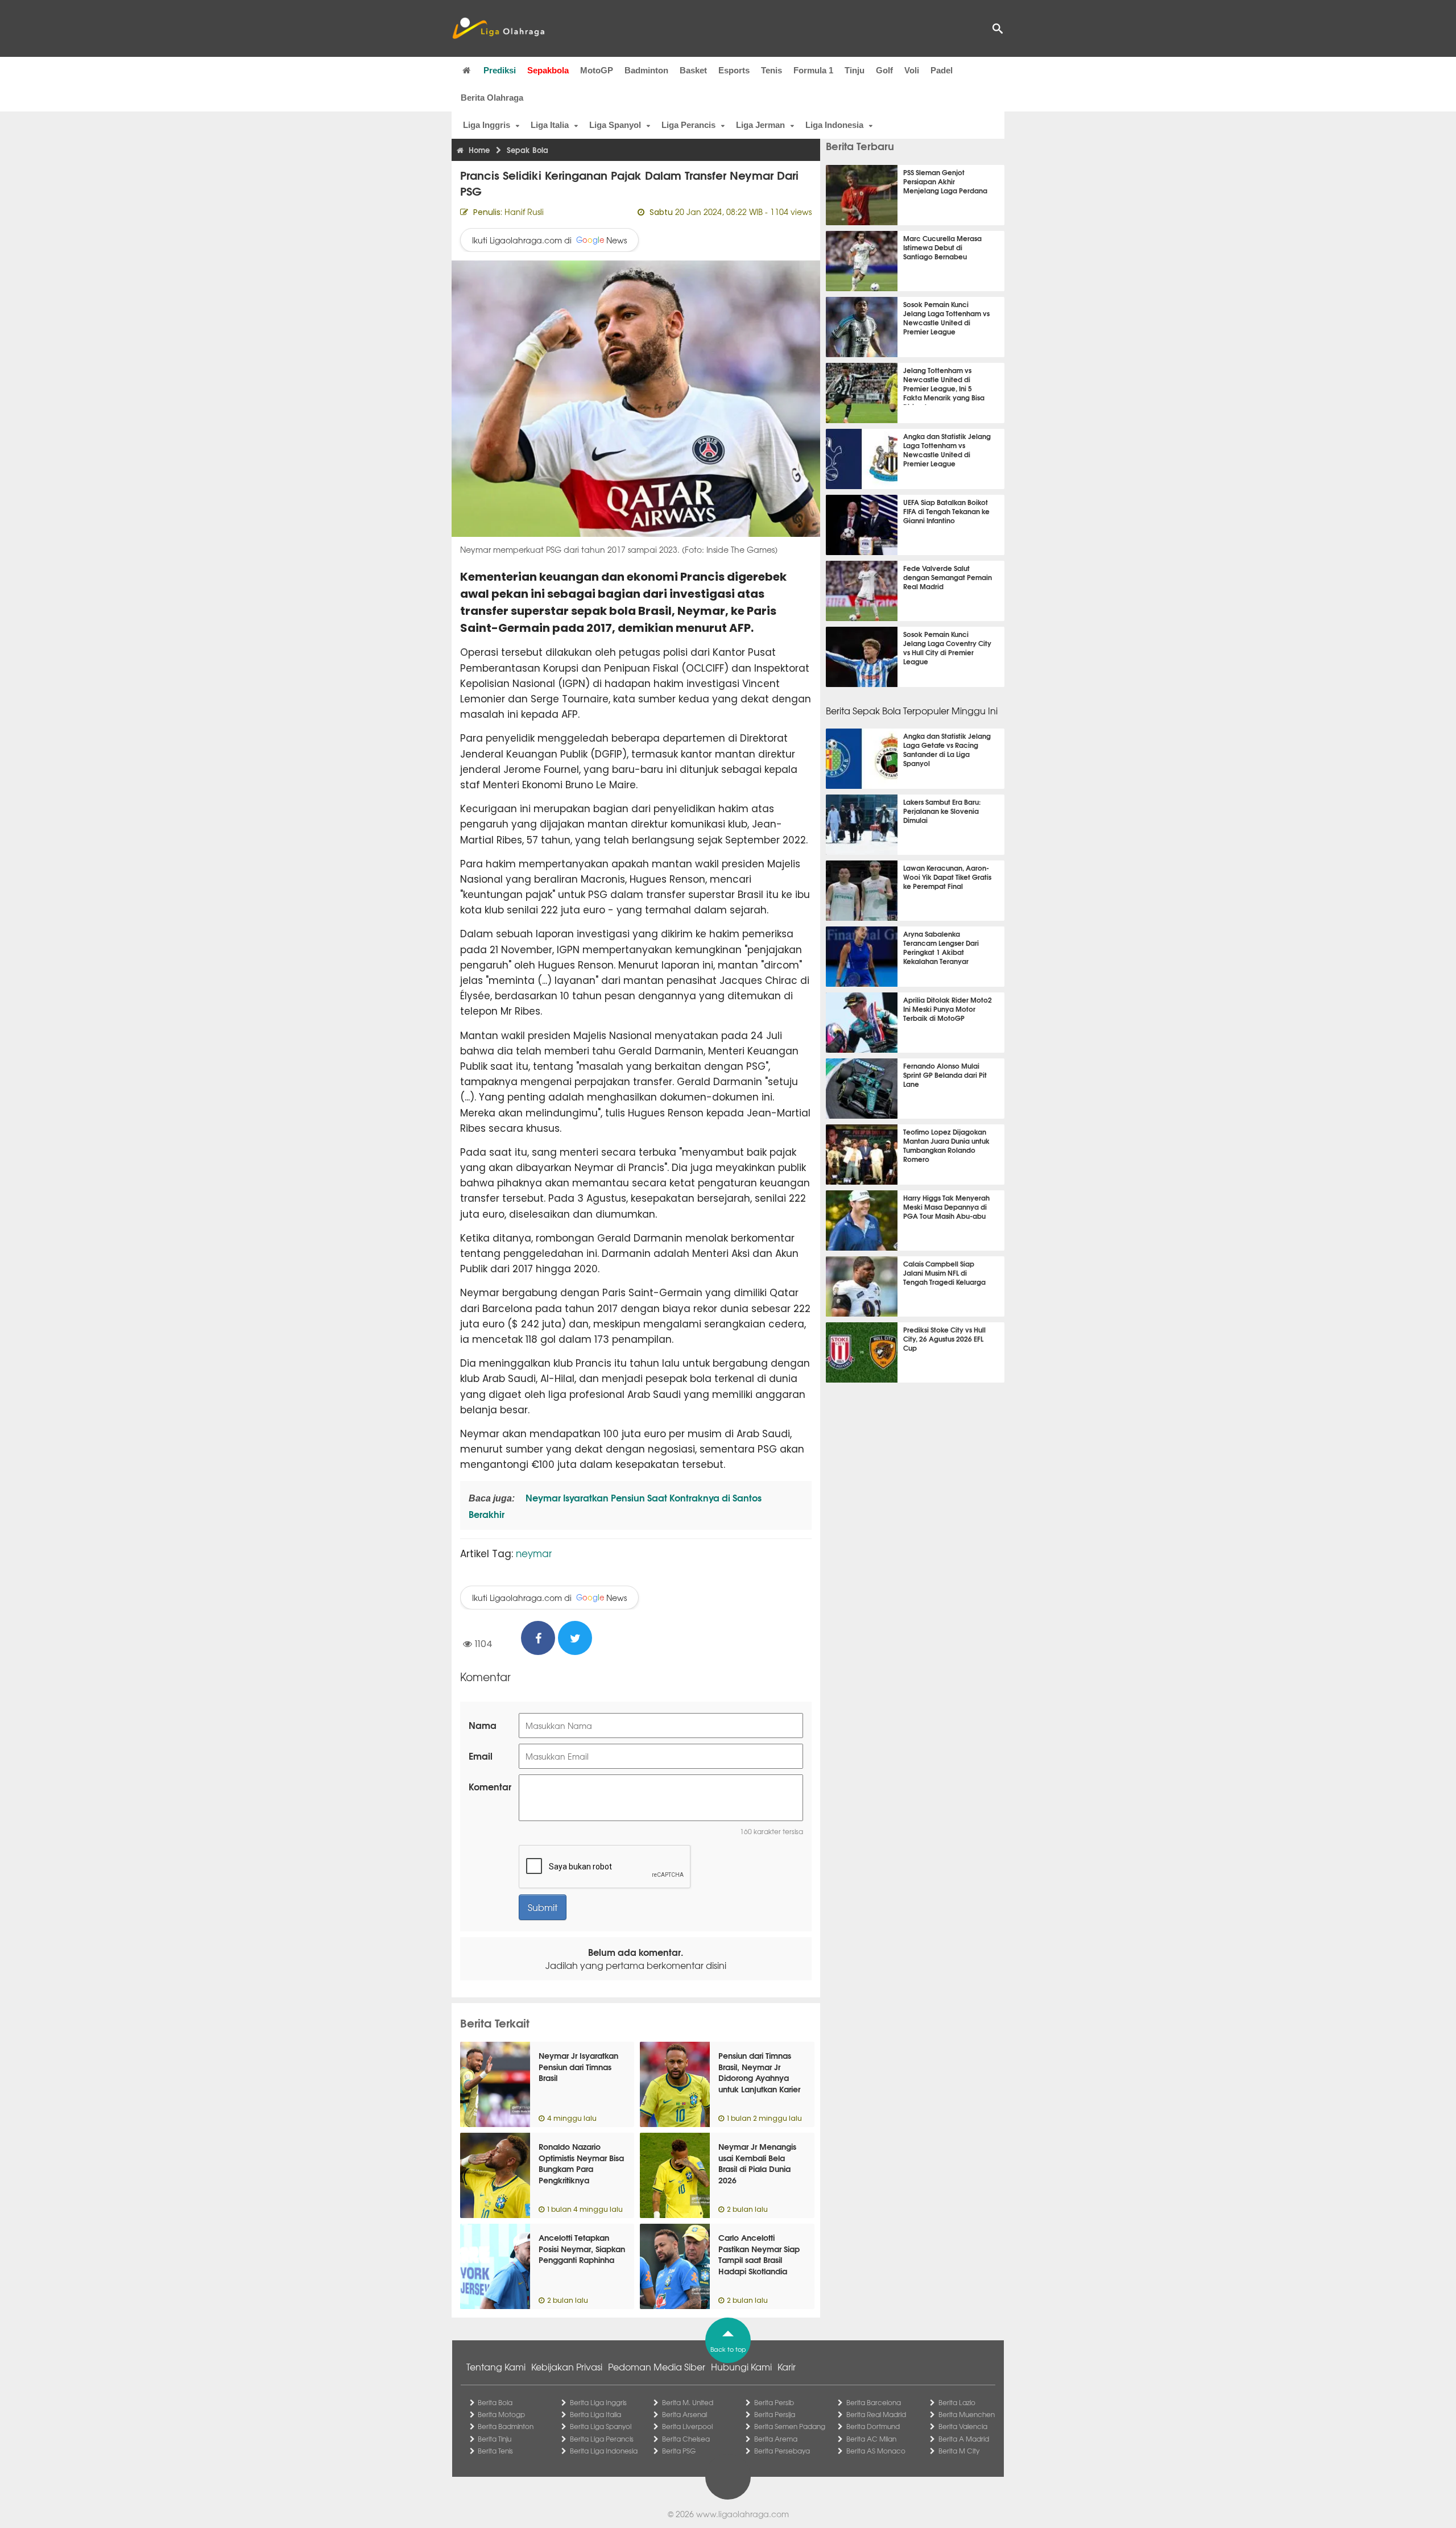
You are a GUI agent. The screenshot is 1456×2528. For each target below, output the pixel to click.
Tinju (855, 70)
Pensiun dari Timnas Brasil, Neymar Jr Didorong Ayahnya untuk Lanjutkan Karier (759, 2072)
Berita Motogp (501, 2414)
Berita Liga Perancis (602, 2439)
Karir (787, 2366)
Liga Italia (550, 125)
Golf (884, 70)
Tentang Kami (496, 2366)
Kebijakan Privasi (567, 2366)
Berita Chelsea (686, 2439)
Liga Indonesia (834, 125)
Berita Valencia (963, 2426)
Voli (912, 70)
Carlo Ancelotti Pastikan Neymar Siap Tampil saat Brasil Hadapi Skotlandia (759, 2254)
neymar (534, 1553)
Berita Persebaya (782, 2451)
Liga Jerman (760, 125)
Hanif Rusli (524, 212)
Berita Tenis (495, 2451)
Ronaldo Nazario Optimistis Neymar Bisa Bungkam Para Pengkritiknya (581, 2163)
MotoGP (597, 70)
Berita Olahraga (492, 98)
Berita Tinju (495, 2439)
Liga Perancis (688, 125)
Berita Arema (776, 2439)
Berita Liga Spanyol (601, 2426)
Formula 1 (813, 70)
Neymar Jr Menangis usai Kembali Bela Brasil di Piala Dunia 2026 (757, 2163)
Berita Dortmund (873, 2426)
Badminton (646, 70)
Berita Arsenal (684, 2414)
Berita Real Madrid (876, 2414)
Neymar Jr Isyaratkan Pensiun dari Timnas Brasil (578, 2066)
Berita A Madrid (964, 2439)
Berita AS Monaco (876, 2451)
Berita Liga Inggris (598, 2402)
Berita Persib (774, 2402)
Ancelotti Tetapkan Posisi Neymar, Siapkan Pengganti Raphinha (582, 2248)
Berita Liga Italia (595, 2414)
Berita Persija (775, 2414)
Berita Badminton (506, 2426)
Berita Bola (495, 2402)
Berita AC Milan (871, 2439)
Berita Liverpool (687, 2426)
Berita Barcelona (874, 2402)
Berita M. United (688, 2402)
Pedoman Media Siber (657, 2366)
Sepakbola (548, 70)
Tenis (772, 70)
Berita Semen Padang (790, 2426)
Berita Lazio (957, 2402)
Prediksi (500, 70)
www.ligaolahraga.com (743, 2514)
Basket (693, 70)
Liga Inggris (487, 125)
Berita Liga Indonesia (604, 2451)
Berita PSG (679, 2451)
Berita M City (959, 2451)
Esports (734, 70)
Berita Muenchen (967, 2414)
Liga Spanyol (615, 125)
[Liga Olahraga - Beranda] (498, 28)
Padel (942, 70)
